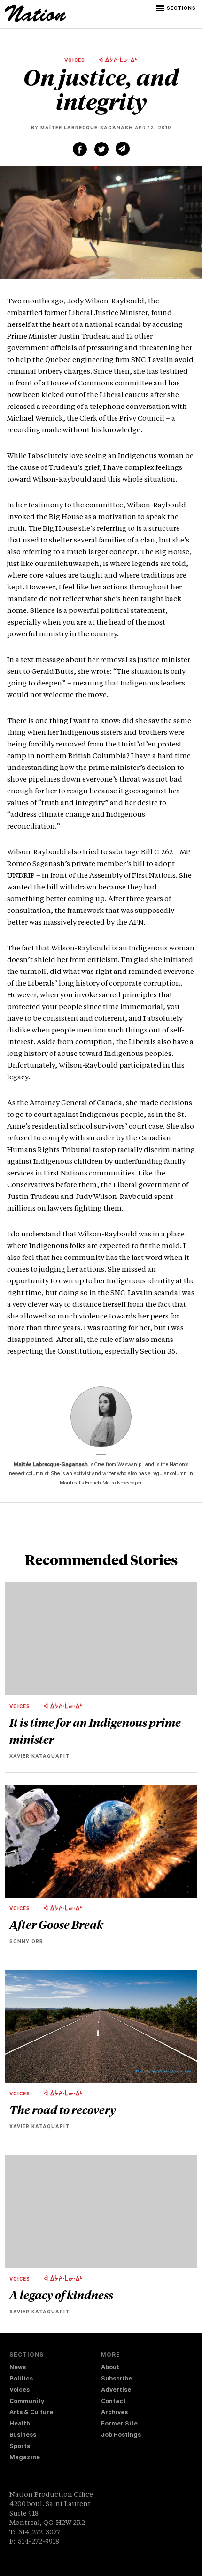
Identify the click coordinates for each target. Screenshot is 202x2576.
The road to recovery (63, 2109)
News (18, 2368)
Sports (20, 2447)
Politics (21, 2379)
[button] (177, 8)
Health (20, 2424)
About (110, 2368)
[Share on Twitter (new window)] (101, 149)
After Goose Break (56, 1924)
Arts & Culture (31, 2413)
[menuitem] (55, 2368)
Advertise (116, 2391)
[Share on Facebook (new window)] (80, 149)
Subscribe (117, 2379)
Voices (19, 2391)
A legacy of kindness (61, 2295)
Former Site (119, 2424)
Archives (114, 2413)
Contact (113, 2402)
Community (27, 2402)
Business (23, 2436)
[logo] (35, 21)
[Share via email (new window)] (123, 149)
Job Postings (121, 2436)
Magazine (25, 2458)
